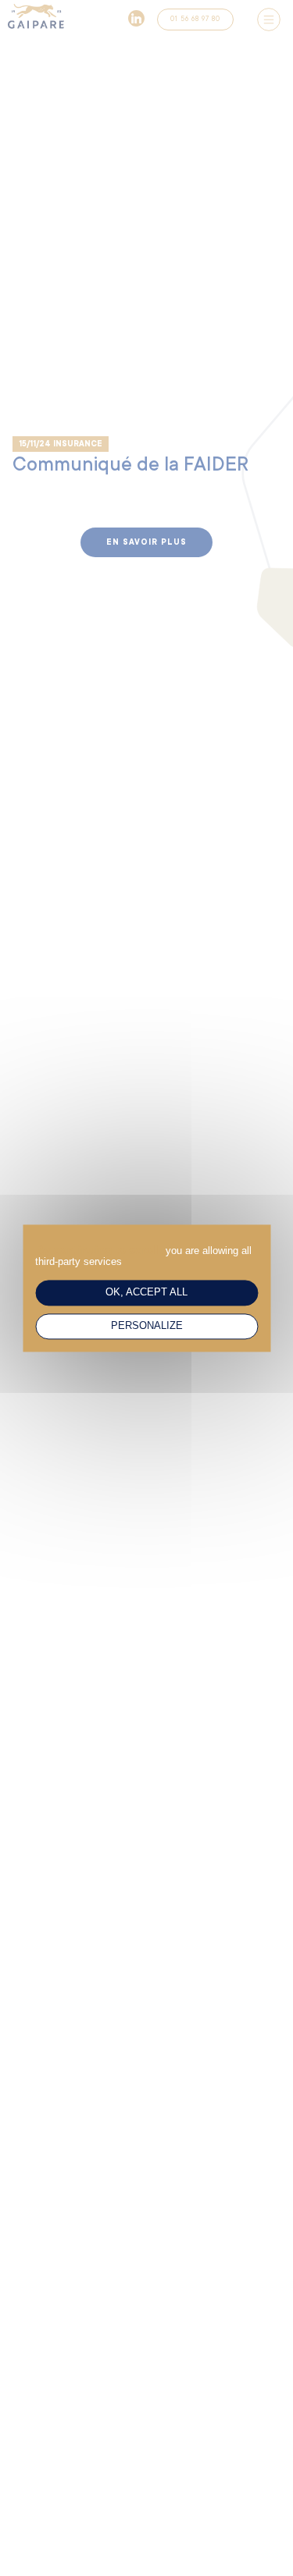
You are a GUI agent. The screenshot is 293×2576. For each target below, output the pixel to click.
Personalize (147, 1326)
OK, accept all (146, 1292)
